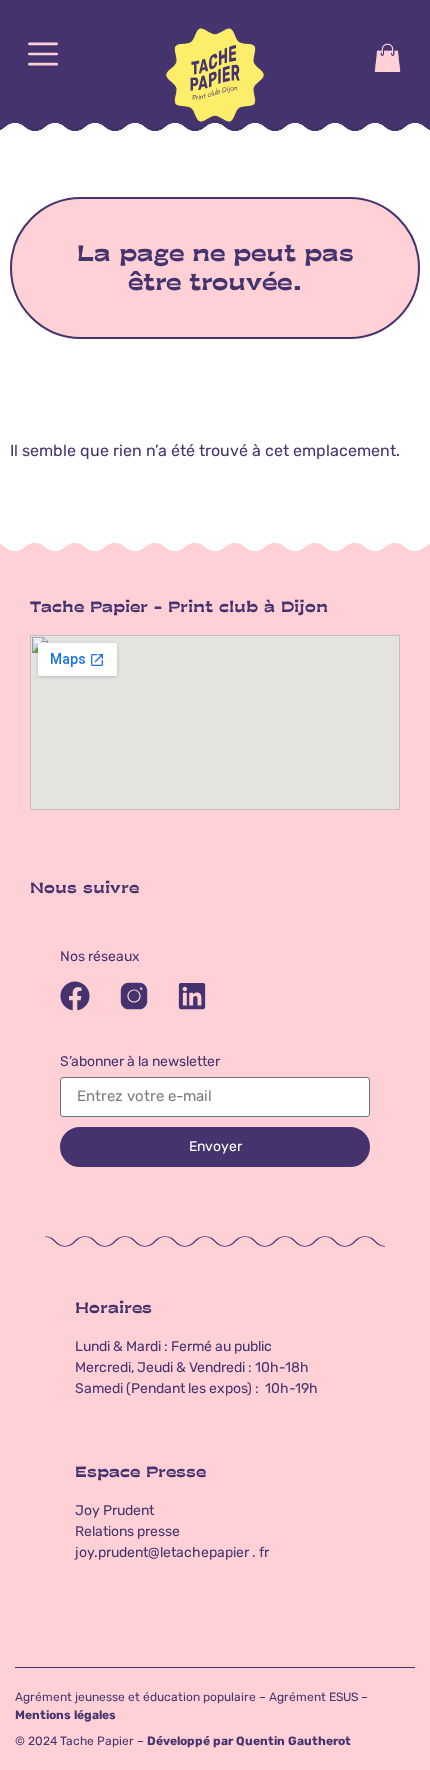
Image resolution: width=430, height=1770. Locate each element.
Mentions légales (65, 1715)
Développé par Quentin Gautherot (249, 1741)
